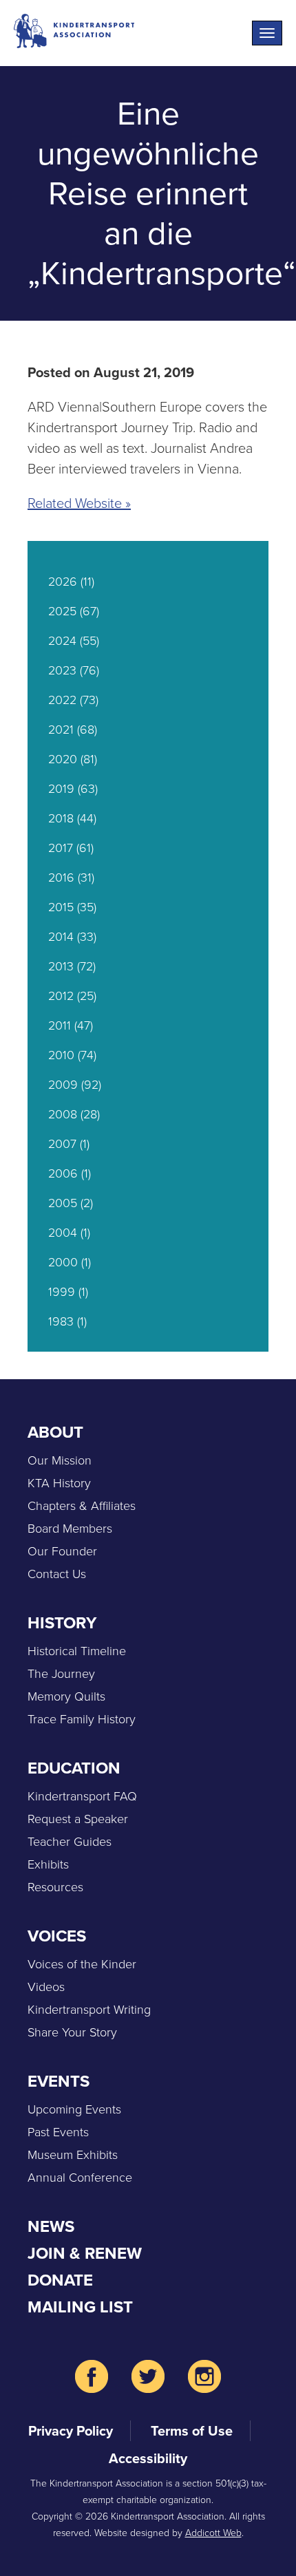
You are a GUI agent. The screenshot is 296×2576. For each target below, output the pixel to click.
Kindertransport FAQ (82, 1796)
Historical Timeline (77, 1651)
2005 (63, 1203)
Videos (46, 1987)
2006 (63, 1173)
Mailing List (80, 2307)
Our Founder (62, 1551)
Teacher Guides (70, 1842)
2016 (61, 877)
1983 (61, 1321)
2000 (63, 1262)
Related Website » (79, 503)
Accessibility (148, 2458)
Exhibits (48, 1864)
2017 (61, 848)
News (51, 2226)
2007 (62, 1144)
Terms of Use (192, 2431)
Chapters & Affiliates (82, 1506)
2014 (61, 937)
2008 (63, 1114)
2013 (61, 966)
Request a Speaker (78, 1819)
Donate (60, 2280)
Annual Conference (80, 2178)
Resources (55, 1887)
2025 (62, 611)
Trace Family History (82, 1719)
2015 (61, 907)
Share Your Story (72, 2032)
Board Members (70, 1529)
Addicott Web (213, 2533)
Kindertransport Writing (89, 2010)
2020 (63, 759)
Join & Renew (85, 2253)
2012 (61, 996)
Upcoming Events (74, 2109)
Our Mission (60, 1460)
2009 (63, 1085)
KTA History (59, 1483)
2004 (63, 1233)
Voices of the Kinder (82, 1964)
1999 (62, 1292)
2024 (62, 641)
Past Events (58, 2132)
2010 (61, 1055)
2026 (63, 582)
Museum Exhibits (73, 2155)
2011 (60, 1025)
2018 (61, 818)
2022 (62, 700)
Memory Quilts (66, 1696)
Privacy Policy (71, 2431)
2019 (61, 789)
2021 (61, 730)
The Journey (61, 1674)
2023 (62, 670)
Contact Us (57, 1574)
